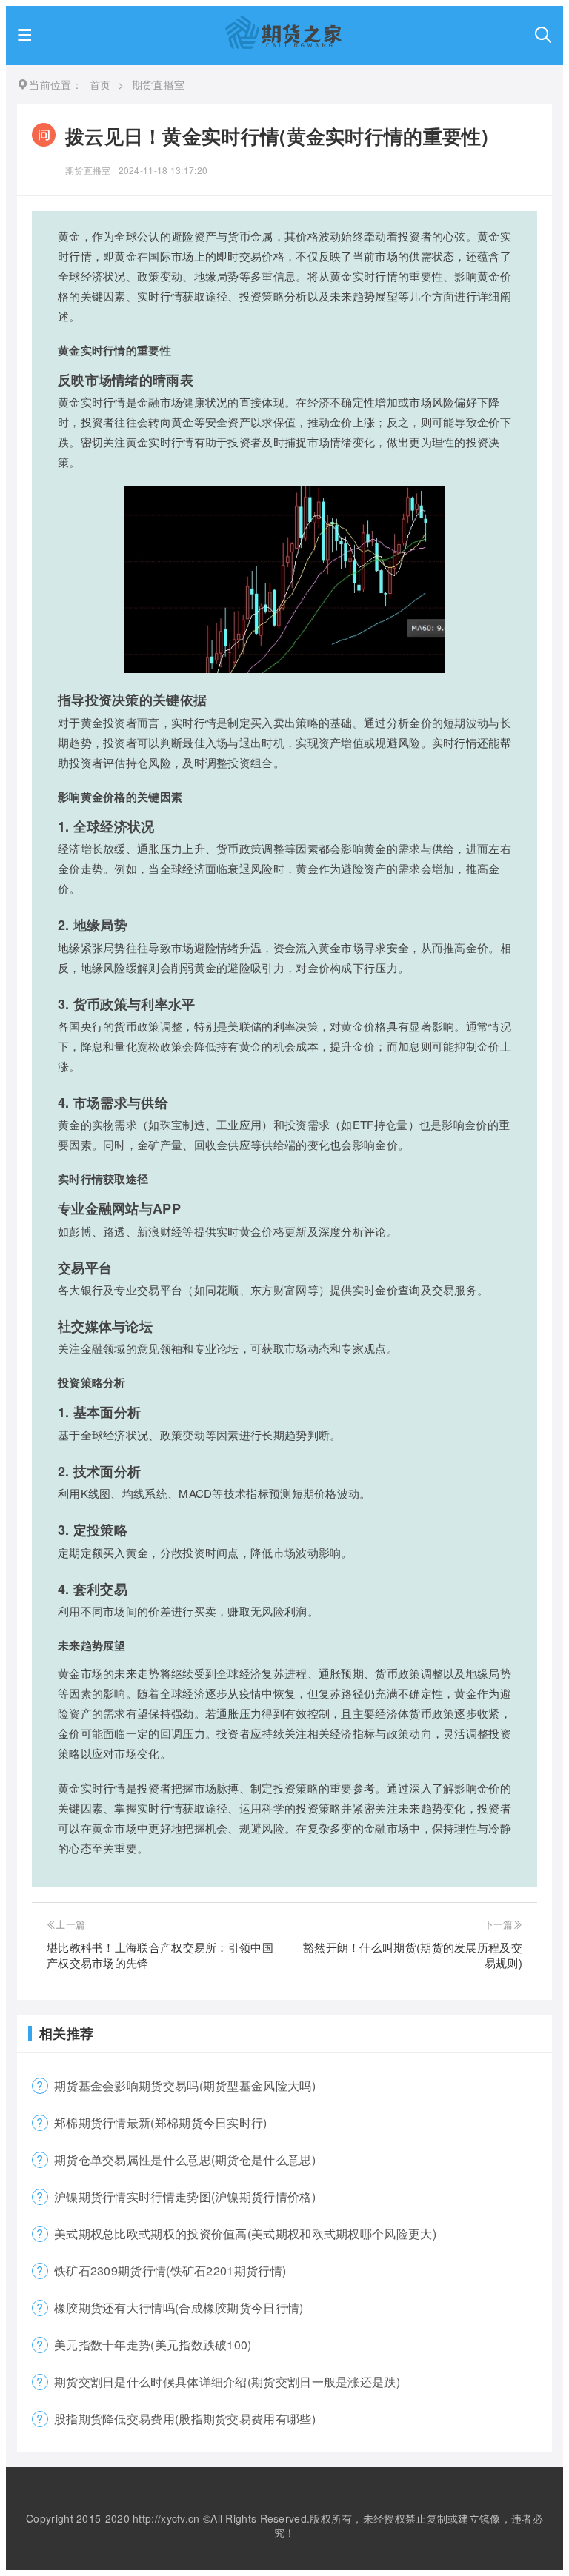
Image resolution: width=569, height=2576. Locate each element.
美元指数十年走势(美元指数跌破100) (153, 2345)
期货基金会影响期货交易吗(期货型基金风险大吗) (185, 2085)
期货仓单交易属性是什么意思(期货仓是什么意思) (185, 2160)
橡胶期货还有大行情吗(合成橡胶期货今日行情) (179, 2308)
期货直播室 (88, 170)
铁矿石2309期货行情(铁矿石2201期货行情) (170, 2271)
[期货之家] (283, 44)
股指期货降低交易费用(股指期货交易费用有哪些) (185, 2419)
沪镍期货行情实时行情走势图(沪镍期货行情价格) (185, 2197)
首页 (100, 84)
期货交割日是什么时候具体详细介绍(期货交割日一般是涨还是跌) (227, 2382)
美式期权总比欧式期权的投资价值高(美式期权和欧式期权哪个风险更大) (245, 2234)
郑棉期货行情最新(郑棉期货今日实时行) (161, 2122)
